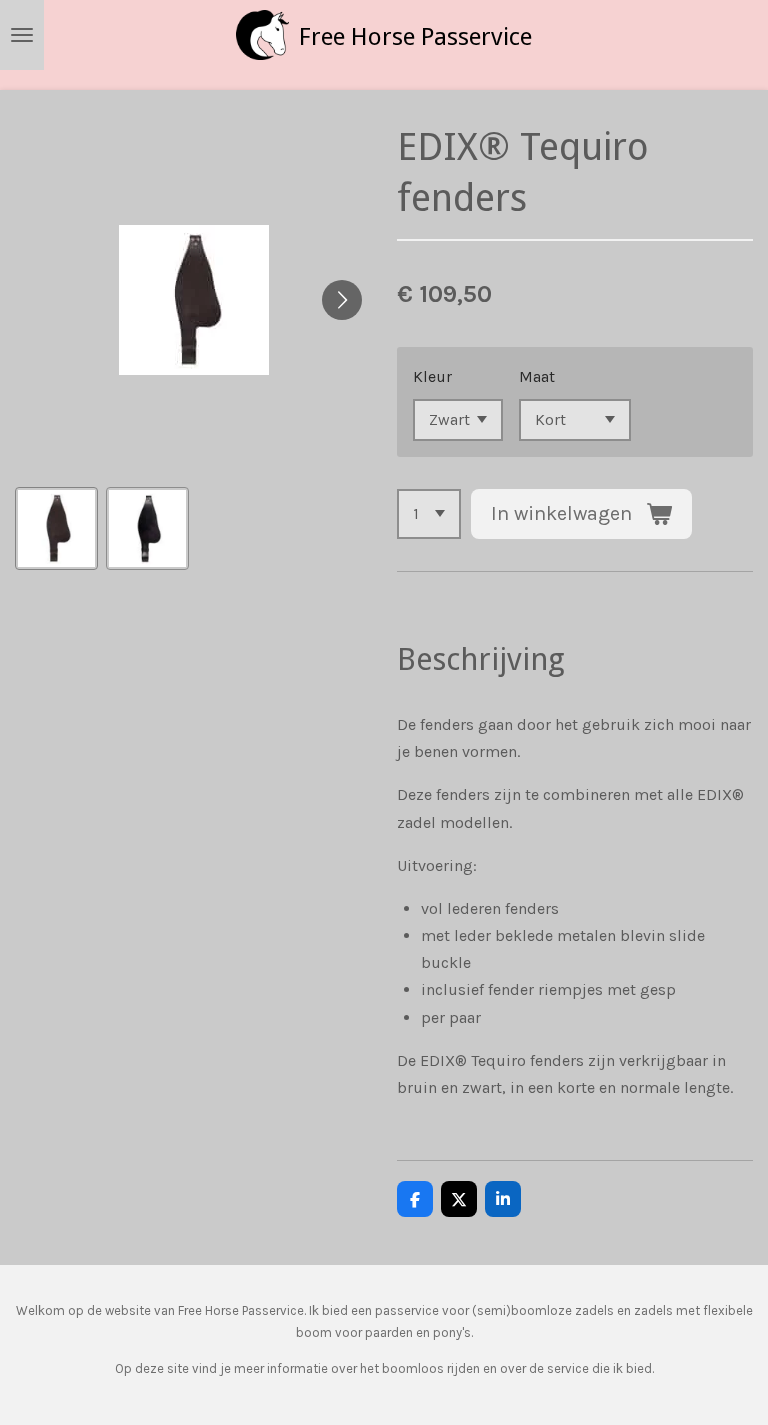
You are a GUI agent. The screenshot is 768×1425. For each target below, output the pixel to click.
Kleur (432, 376)
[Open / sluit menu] (22, 35)
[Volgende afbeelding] (342, 300)
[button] (56, 528)
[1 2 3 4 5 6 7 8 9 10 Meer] (429, 514)
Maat (537, 376)
